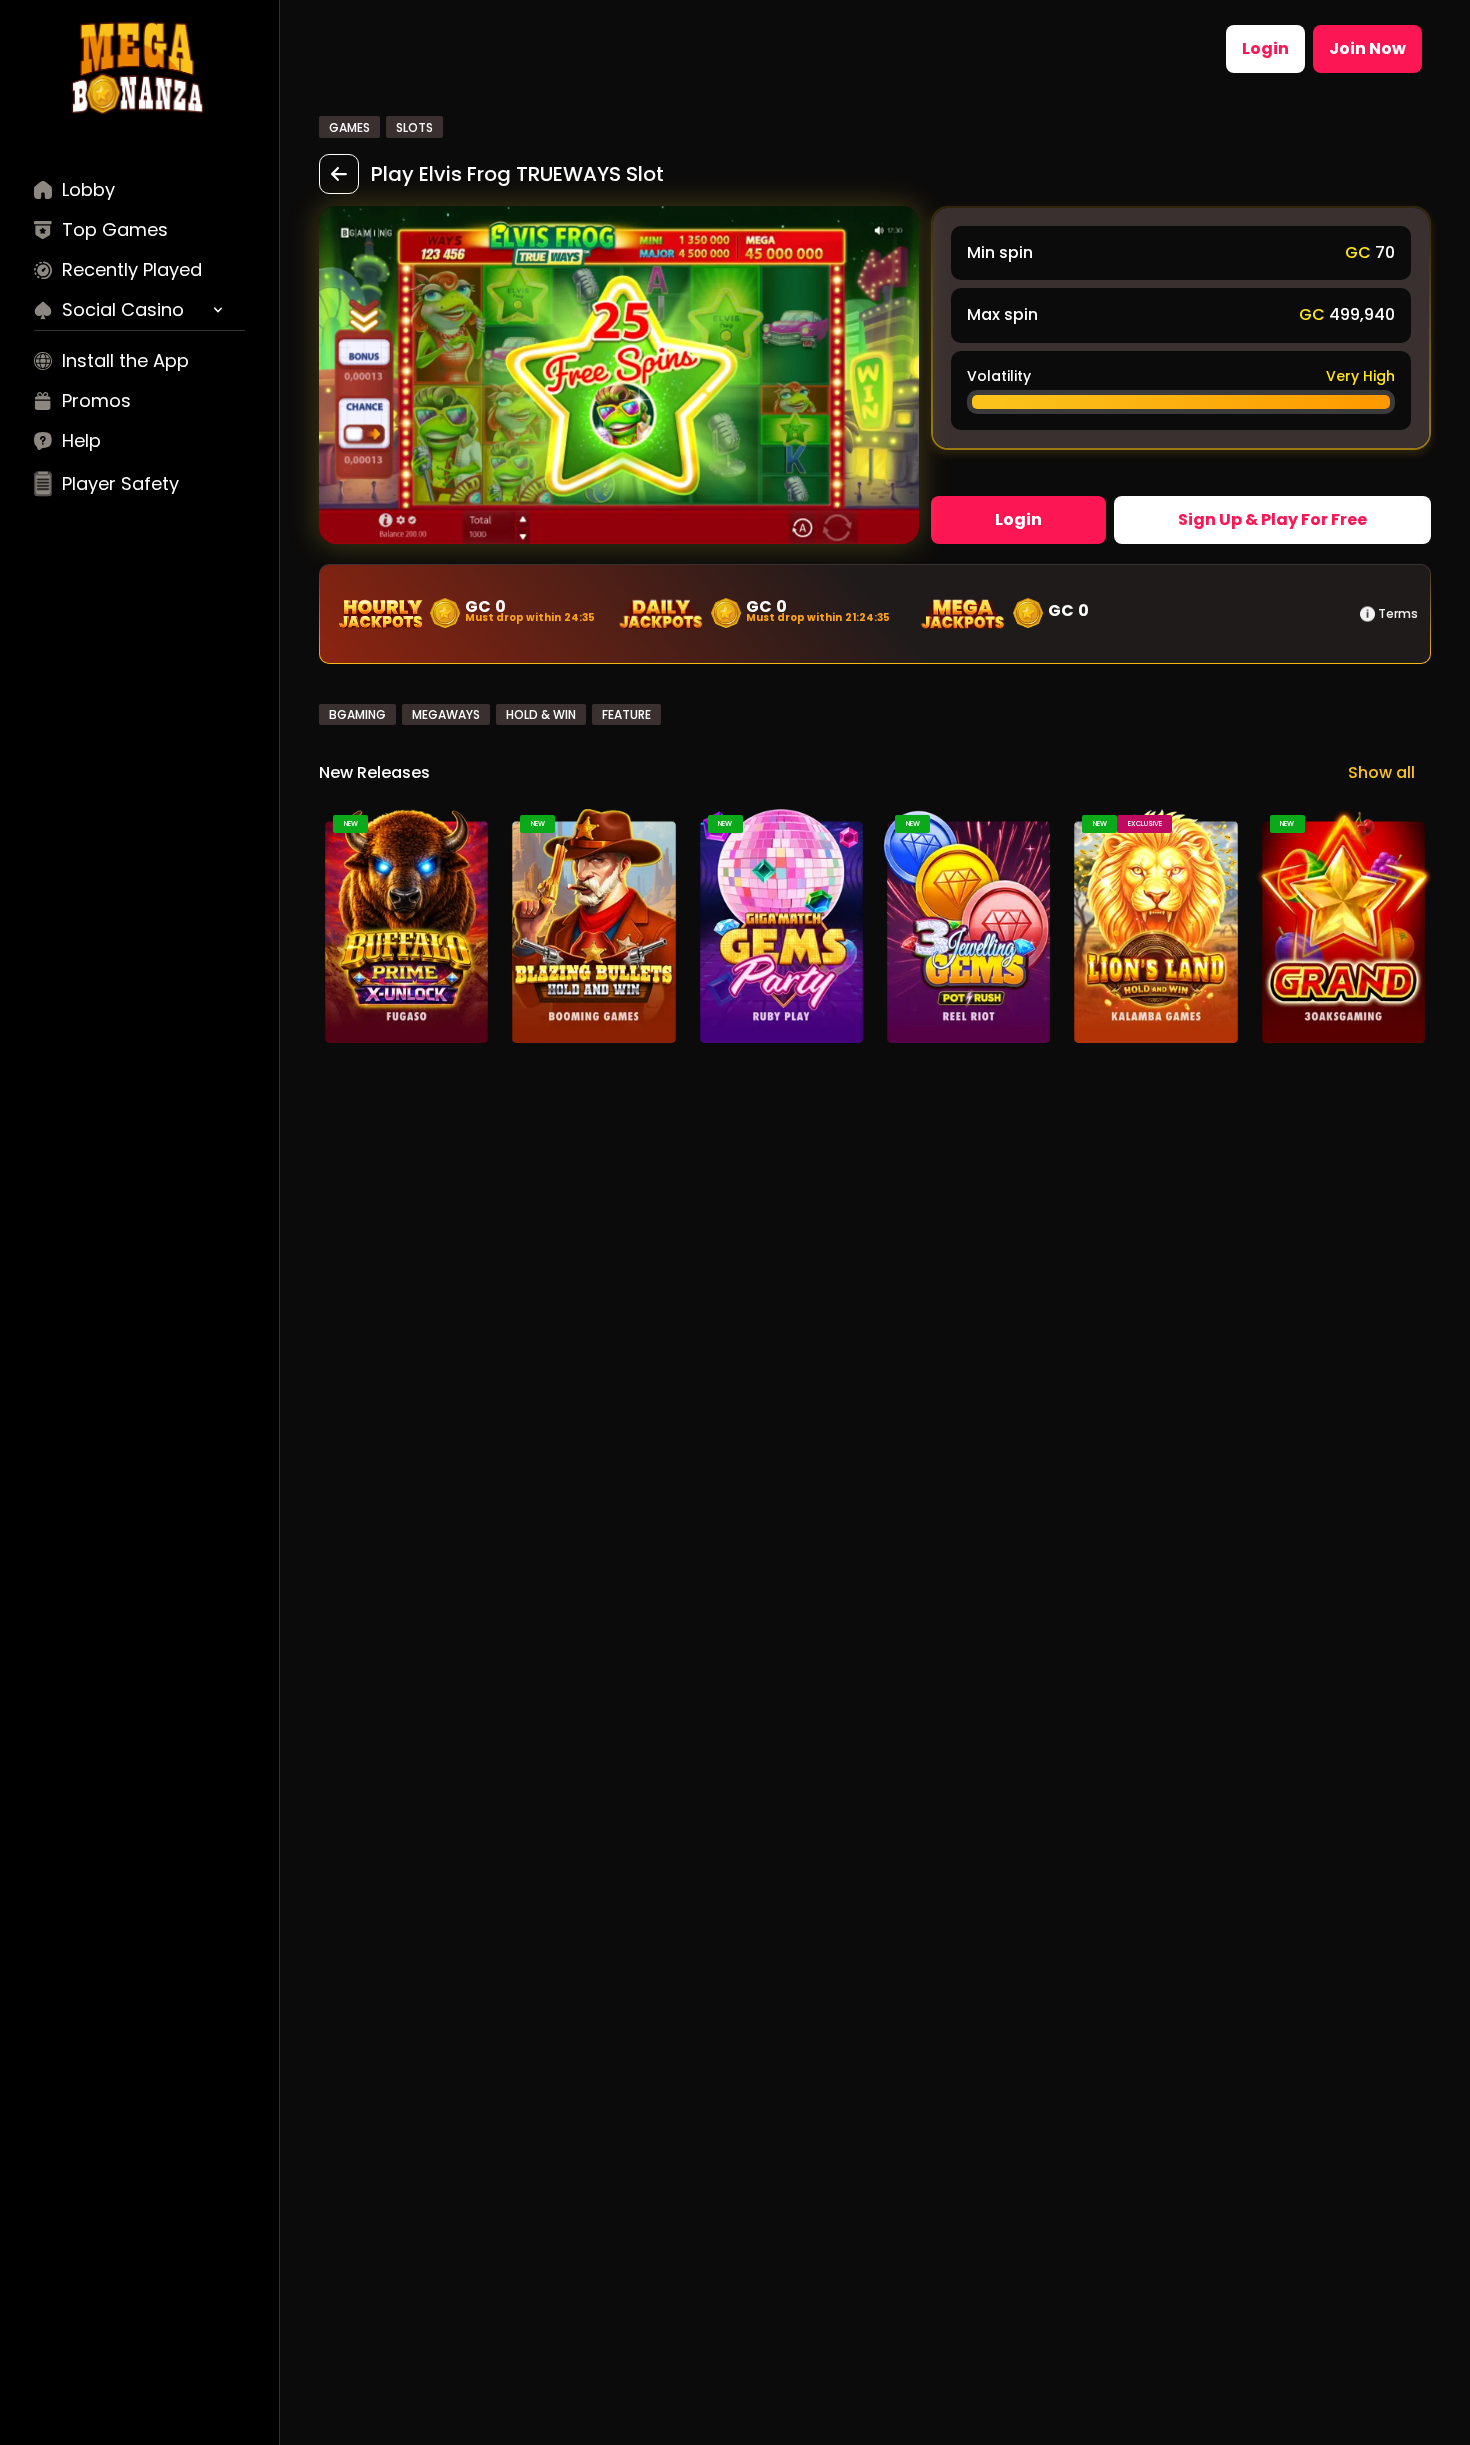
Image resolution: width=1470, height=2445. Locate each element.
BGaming (357, 714)
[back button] (339, 174)
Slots (414, 127)
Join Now (1367, 48)
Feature (626, 714)
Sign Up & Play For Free (1272, 519)
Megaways (446, 714)
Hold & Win (541, 714)
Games (349, 127)
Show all (1381, 772)
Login (1265, 48)
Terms (1398, 614)
